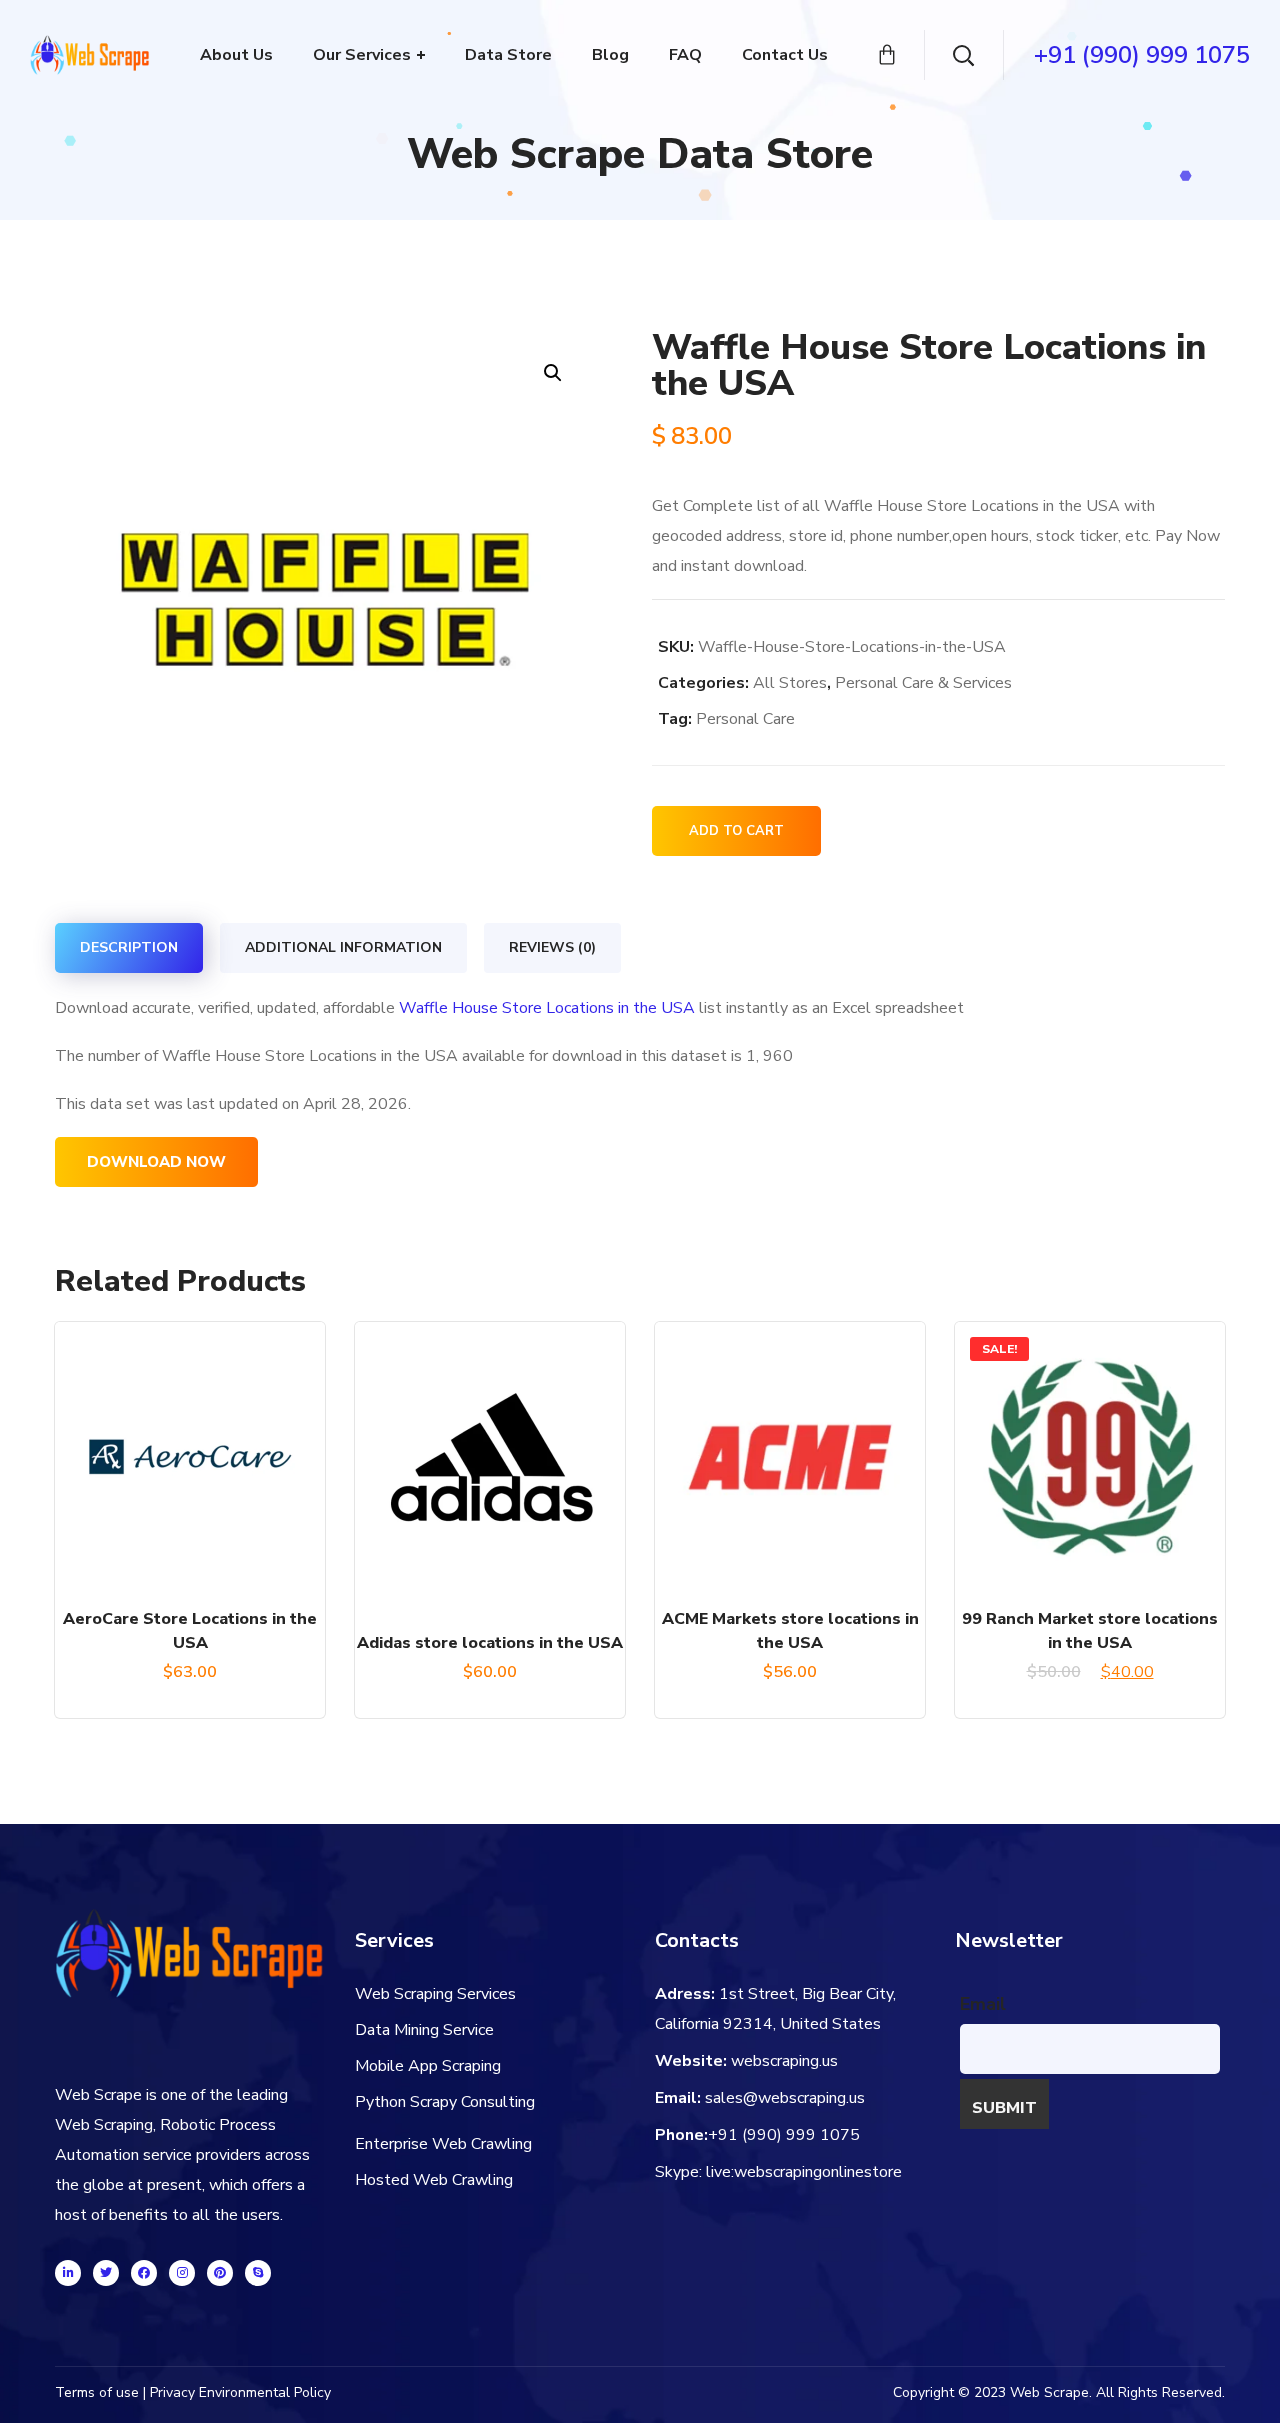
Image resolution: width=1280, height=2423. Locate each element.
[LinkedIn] (68, 2273)
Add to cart (736, 831)
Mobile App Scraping (428, 2066)
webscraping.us (784, 2061)
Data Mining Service (424, 2030)
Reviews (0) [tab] (552, 947)
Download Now (156, 1162)
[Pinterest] (220, 2273)
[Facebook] (144, 2273)
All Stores (790, 683)
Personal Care (745, 719)
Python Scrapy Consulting (445, 2102)
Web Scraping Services (435, 1994)
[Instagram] (182, 2273)
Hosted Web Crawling (434, 2180)
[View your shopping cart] (887, 55)
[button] (552, 372)
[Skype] (258, 2273)
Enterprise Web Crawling (443, 2144)
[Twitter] (106, 2273)
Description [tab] (129, 947)
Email (983, 2004)
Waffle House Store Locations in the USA (547, 1008)
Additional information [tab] (343, 947)
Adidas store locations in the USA (490, 1643)
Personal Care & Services (923, 683)
